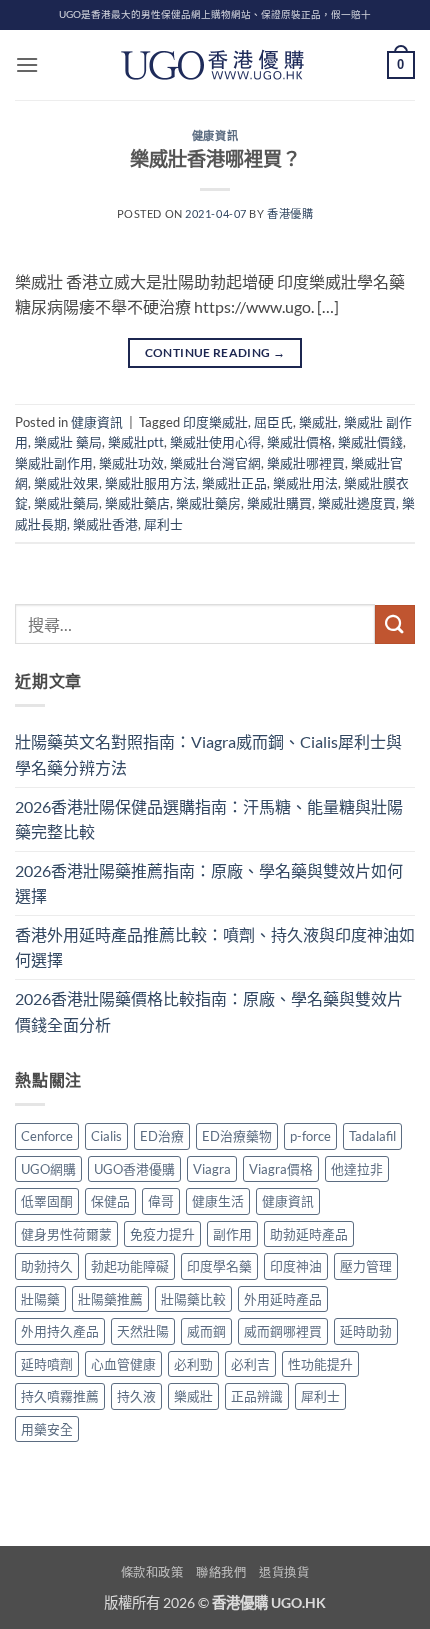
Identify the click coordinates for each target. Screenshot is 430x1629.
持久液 (136, 1396)
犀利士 (163, 524)
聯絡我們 (221, 1572)
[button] (27, 64)
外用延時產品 (283, 1299)
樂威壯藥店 (137, 503)
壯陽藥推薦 (110, 1299)
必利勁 (193, 1364)
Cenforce (47, 1136)
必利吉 (250, 1364)
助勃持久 (47, 1266)
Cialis (106, 1136)
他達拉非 (357, 1169)
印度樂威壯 (215, 422)
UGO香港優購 (134, 1169)
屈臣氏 (273, 422)
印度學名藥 (219, 1266)
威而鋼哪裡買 (283, 1331)
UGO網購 (48, 1169)
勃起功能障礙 (130, 1266)
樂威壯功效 (131, 463)
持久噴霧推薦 (60, 1396)
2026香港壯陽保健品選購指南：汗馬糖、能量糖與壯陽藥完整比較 (209, 819)
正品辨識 (257, 1396)
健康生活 (218, 1201)
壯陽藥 (40, 1299)
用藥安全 (47, 1429)
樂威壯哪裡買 (306, 463)
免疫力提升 (162, 1234)
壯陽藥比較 (193, 1299)
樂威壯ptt (136, 442)
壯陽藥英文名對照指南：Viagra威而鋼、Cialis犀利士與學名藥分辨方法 (208, 754)
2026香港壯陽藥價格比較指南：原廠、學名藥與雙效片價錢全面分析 (209, 1011)
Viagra (212, 1169)
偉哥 (161, 1201)
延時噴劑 (47, 1364)
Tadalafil (372, 1136)
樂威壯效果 (66, 483)
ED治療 (162, 1136)
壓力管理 (366, 1266)
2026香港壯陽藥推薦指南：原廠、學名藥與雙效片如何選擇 (209, 883)
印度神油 (296, 1266)
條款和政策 (152, 1572)
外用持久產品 (60, 1331)
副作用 (232, 1234)
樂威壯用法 (305, 483)
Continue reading (215, 352)
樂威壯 (318, 422)
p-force (310, 1136)
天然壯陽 (143, 1331)
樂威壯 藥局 (68, 442)
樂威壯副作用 (54, 463)
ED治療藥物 (237, 1136)
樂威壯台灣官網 (215, 463)
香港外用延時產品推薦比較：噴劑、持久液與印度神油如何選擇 (215, 947)
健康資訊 (215, 135)
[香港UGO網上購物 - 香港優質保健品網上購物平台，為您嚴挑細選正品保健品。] (215, 65)
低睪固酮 (47, 1201)
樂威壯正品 (234, 483)
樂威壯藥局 (66, 503)
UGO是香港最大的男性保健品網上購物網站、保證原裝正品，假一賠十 (215, 14)
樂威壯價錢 (370, 442)
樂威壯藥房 (208, 503)
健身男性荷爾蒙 (66, 1234)
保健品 (110, 1201)
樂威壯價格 (299, 442)
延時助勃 (366, 1331)
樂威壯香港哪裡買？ (215, 158)
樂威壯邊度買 (357, 503)
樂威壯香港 (105, 524)
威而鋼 (206, 1331)
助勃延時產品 (309, 1234)
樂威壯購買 (279, 503)
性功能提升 (320, 1364)
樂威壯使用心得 (215, 442)
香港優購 (290, 213)
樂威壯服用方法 (150, 483)
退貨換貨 (284, 1572)
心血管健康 (123, 1364)
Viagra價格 (281, 1169)
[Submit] (395, 624)
